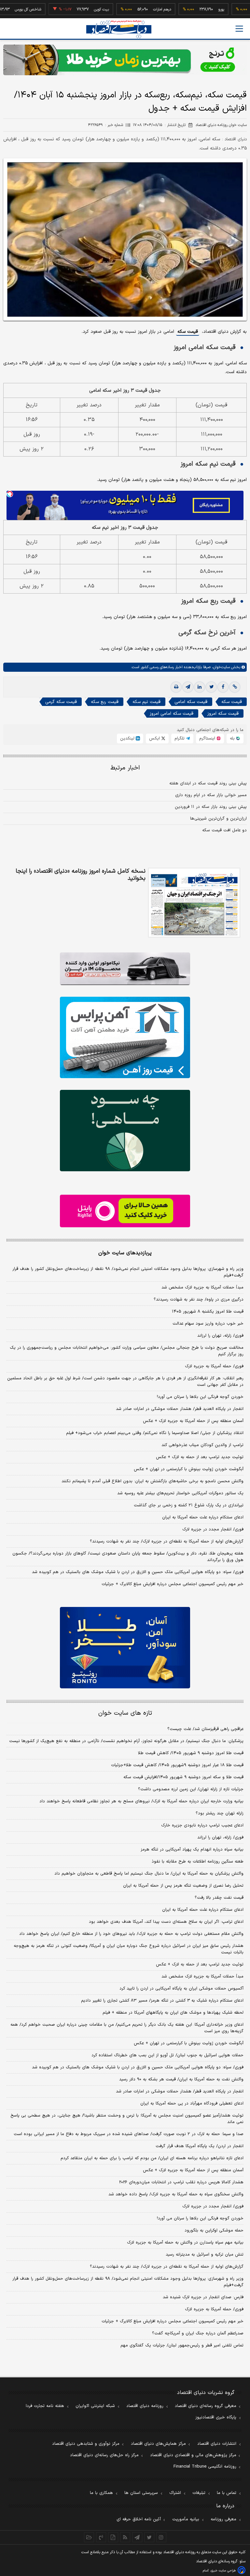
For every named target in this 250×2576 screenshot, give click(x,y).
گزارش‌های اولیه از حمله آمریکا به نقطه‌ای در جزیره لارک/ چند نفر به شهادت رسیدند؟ (167, 1541)
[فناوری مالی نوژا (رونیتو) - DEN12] (125, 1648)
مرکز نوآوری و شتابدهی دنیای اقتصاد (86, 2444)
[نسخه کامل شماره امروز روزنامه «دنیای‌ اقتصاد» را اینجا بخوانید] (194, 903)
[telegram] (188, 687)
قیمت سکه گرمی (61, 702)
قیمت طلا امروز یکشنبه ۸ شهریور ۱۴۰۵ (208, 1312)
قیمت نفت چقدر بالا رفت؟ (219, 1898)
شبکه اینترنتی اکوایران (95, 2406)
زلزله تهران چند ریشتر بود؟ (220, 1813)
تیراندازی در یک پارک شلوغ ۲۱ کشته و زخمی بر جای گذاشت (189, 1505)
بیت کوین (72, 9)
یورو (192, 9)
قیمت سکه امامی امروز (172, 714)
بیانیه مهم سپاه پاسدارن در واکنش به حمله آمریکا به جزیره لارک (185, 2243)
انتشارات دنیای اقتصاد (217, 2444)
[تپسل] (10, 494)
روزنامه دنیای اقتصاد (145, 2406)
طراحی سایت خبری (223, 2571)
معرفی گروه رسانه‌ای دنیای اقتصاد (206, 2406)
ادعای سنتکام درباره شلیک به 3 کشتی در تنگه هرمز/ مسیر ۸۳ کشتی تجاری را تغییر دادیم (162, 2001)
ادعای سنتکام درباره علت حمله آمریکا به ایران (203, 1517)
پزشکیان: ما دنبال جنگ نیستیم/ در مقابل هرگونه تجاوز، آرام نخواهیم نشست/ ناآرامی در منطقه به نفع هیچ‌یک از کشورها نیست (126, 1741)
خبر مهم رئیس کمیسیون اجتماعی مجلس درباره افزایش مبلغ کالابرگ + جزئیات (173, 1584)
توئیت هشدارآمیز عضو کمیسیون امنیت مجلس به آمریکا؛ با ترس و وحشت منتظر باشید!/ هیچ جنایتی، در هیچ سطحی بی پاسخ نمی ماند (127, 2119)
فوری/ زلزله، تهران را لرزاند (220, 1336)
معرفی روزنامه (223, 2519)
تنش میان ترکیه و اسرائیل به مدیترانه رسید (205, 2255)
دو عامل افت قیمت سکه (224, 830)
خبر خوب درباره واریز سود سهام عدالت (208, 1324)
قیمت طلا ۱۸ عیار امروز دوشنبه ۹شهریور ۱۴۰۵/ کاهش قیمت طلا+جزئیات (177, 1765)
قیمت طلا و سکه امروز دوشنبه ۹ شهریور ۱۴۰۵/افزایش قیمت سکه (183, 1777)
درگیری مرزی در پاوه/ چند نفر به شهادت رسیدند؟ (199, 1300)
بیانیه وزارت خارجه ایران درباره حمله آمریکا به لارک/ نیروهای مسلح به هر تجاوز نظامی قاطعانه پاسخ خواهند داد (141, 1801)
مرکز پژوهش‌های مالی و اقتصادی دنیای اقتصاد (193, 2455)
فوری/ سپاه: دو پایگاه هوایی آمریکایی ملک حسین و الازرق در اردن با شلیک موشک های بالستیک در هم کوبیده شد (138, 1572)
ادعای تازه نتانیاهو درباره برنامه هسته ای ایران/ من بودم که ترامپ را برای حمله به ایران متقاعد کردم (152, 2158)
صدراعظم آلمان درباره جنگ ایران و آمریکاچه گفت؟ (198, 2333)
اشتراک (175, 2493)
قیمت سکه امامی (191, 702)
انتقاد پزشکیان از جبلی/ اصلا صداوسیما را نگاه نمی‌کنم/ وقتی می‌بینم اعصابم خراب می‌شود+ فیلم (155, 1433)
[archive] (89, 2537)
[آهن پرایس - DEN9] (125, 1037)
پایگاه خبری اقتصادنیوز (216, 2417)
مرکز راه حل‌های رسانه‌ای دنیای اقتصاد (104, 2455)
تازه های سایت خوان (125, 1713)
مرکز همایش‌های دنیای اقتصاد (158, 2444)
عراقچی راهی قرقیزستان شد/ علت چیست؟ (205, 1729)
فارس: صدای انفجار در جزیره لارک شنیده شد (203, 2297)
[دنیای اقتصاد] (119, 29)
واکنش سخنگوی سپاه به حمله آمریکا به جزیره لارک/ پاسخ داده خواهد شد (176, 2194)
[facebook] (223, 687)
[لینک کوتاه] (235, 687)
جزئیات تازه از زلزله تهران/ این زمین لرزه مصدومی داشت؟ (191, 1789)
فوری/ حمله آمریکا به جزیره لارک (214, 1366)
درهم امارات (133, 9)
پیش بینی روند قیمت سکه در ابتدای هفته (208, 783)
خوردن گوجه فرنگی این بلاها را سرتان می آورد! (200, 1397)
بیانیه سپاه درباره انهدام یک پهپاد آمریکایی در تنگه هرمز (192, 1850)
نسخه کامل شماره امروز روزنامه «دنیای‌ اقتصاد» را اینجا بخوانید (81, 875)
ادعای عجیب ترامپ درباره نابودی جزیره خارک (202, 1825)
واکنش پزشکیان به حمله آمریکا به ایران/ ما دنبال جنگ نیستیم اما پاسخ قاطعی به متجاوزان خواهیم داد (149, 1874)
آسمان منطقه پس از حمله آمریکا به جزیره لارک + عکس (193, 1421)
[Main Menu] (239, 29)
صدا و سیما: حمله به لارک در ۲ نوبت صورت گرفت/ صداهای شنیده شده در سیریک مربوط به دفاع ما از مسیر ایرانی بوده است (129, 2134)
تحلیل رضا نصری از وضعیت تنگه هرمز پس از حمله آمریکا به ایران (183, 1886)
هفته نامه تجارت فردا (45, 2406)
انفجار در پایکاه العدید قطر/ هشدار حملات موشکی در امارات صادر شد (180, 1409)
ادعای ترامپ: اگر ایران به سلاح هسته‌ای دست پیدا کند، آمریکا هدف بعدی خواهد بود (166, 1922)
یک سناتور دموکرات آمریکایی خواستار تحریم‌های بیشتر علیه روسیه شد (180, 1493)
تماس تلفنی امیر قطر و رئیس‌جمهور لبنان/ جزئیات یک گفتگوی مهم (182, 2345)
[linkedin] (200, 687)
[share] (113, 2537)
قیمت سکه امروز (223, 714)
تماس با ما (227, 2493)
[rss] (125, 2537)
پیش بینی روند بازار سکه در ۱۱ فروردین (211, 807)
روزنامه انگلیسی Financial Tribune (205, 2467)
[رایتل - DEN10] (125, 1211)
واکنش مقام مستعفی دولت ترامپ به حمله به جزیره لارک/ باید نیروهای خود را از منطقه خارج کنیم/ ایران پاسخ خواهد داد (131, 1934)
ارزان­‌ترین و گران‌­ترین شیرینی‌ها (218, 819)
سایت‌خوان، (220, 667)
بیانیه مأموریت (186, 2519)
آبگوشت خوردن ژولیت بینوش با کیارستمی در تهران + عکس (189, 1469)
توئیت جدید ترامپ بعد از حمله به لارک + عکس (200, 1457)
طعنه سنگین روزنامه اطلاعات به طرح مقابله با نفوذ (198, 1862)
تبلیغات (199, 2493)
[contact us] (101, 2537)
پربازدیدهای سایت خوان (125, 1253)
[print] (176, 687)
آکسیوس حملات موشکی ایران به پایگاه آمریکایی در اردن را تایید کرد (181, 1989)
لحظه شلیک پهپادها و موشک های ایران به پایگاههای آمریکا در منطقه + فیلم (173, 2013)
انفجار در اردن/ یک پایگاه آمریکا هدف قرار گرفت (200, 2146)
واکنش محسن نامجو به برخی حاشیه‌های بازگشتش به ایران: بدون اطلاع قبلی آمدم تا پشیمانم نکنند (153, 1481)
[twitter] (211, 687)
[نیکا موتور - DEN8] (125, 969)
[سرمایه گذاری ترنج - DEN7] (125, 60)
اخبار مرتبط (125, 768)
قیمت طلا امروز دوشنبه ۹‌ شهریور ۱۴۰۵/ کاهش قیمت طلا (191, 1753)
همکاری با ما (101, 2493)
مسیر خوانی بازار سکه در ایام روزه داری (211, 795)
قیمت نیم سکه (146, 702)
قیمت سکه (188, 332)
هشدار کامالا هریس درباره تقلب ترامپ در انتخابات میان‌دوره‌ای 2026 (181, 2182)
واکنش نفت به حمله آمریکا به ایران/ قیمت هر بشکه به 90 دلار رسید (181, 2079)
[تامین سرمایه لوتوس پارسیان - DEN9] (125, 1131)
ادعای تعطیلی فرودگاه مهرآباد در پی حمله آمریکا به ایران (192, 2104)
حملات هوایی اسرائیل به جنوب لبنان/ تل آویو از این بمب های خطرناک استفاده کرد (167, 2055)
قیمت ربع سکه (105, 702)
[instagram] (161, 2537)
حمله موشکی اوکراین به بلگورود (214, 2231)
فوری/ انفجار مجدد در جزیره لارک (213, 1529)
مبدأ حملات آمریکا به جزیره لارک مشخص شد (202, 1288)
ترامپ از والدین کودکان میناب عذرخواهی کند (202, 1445)
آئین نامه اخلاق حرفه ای (139, 2519)
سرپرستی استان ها (141, 2493)
